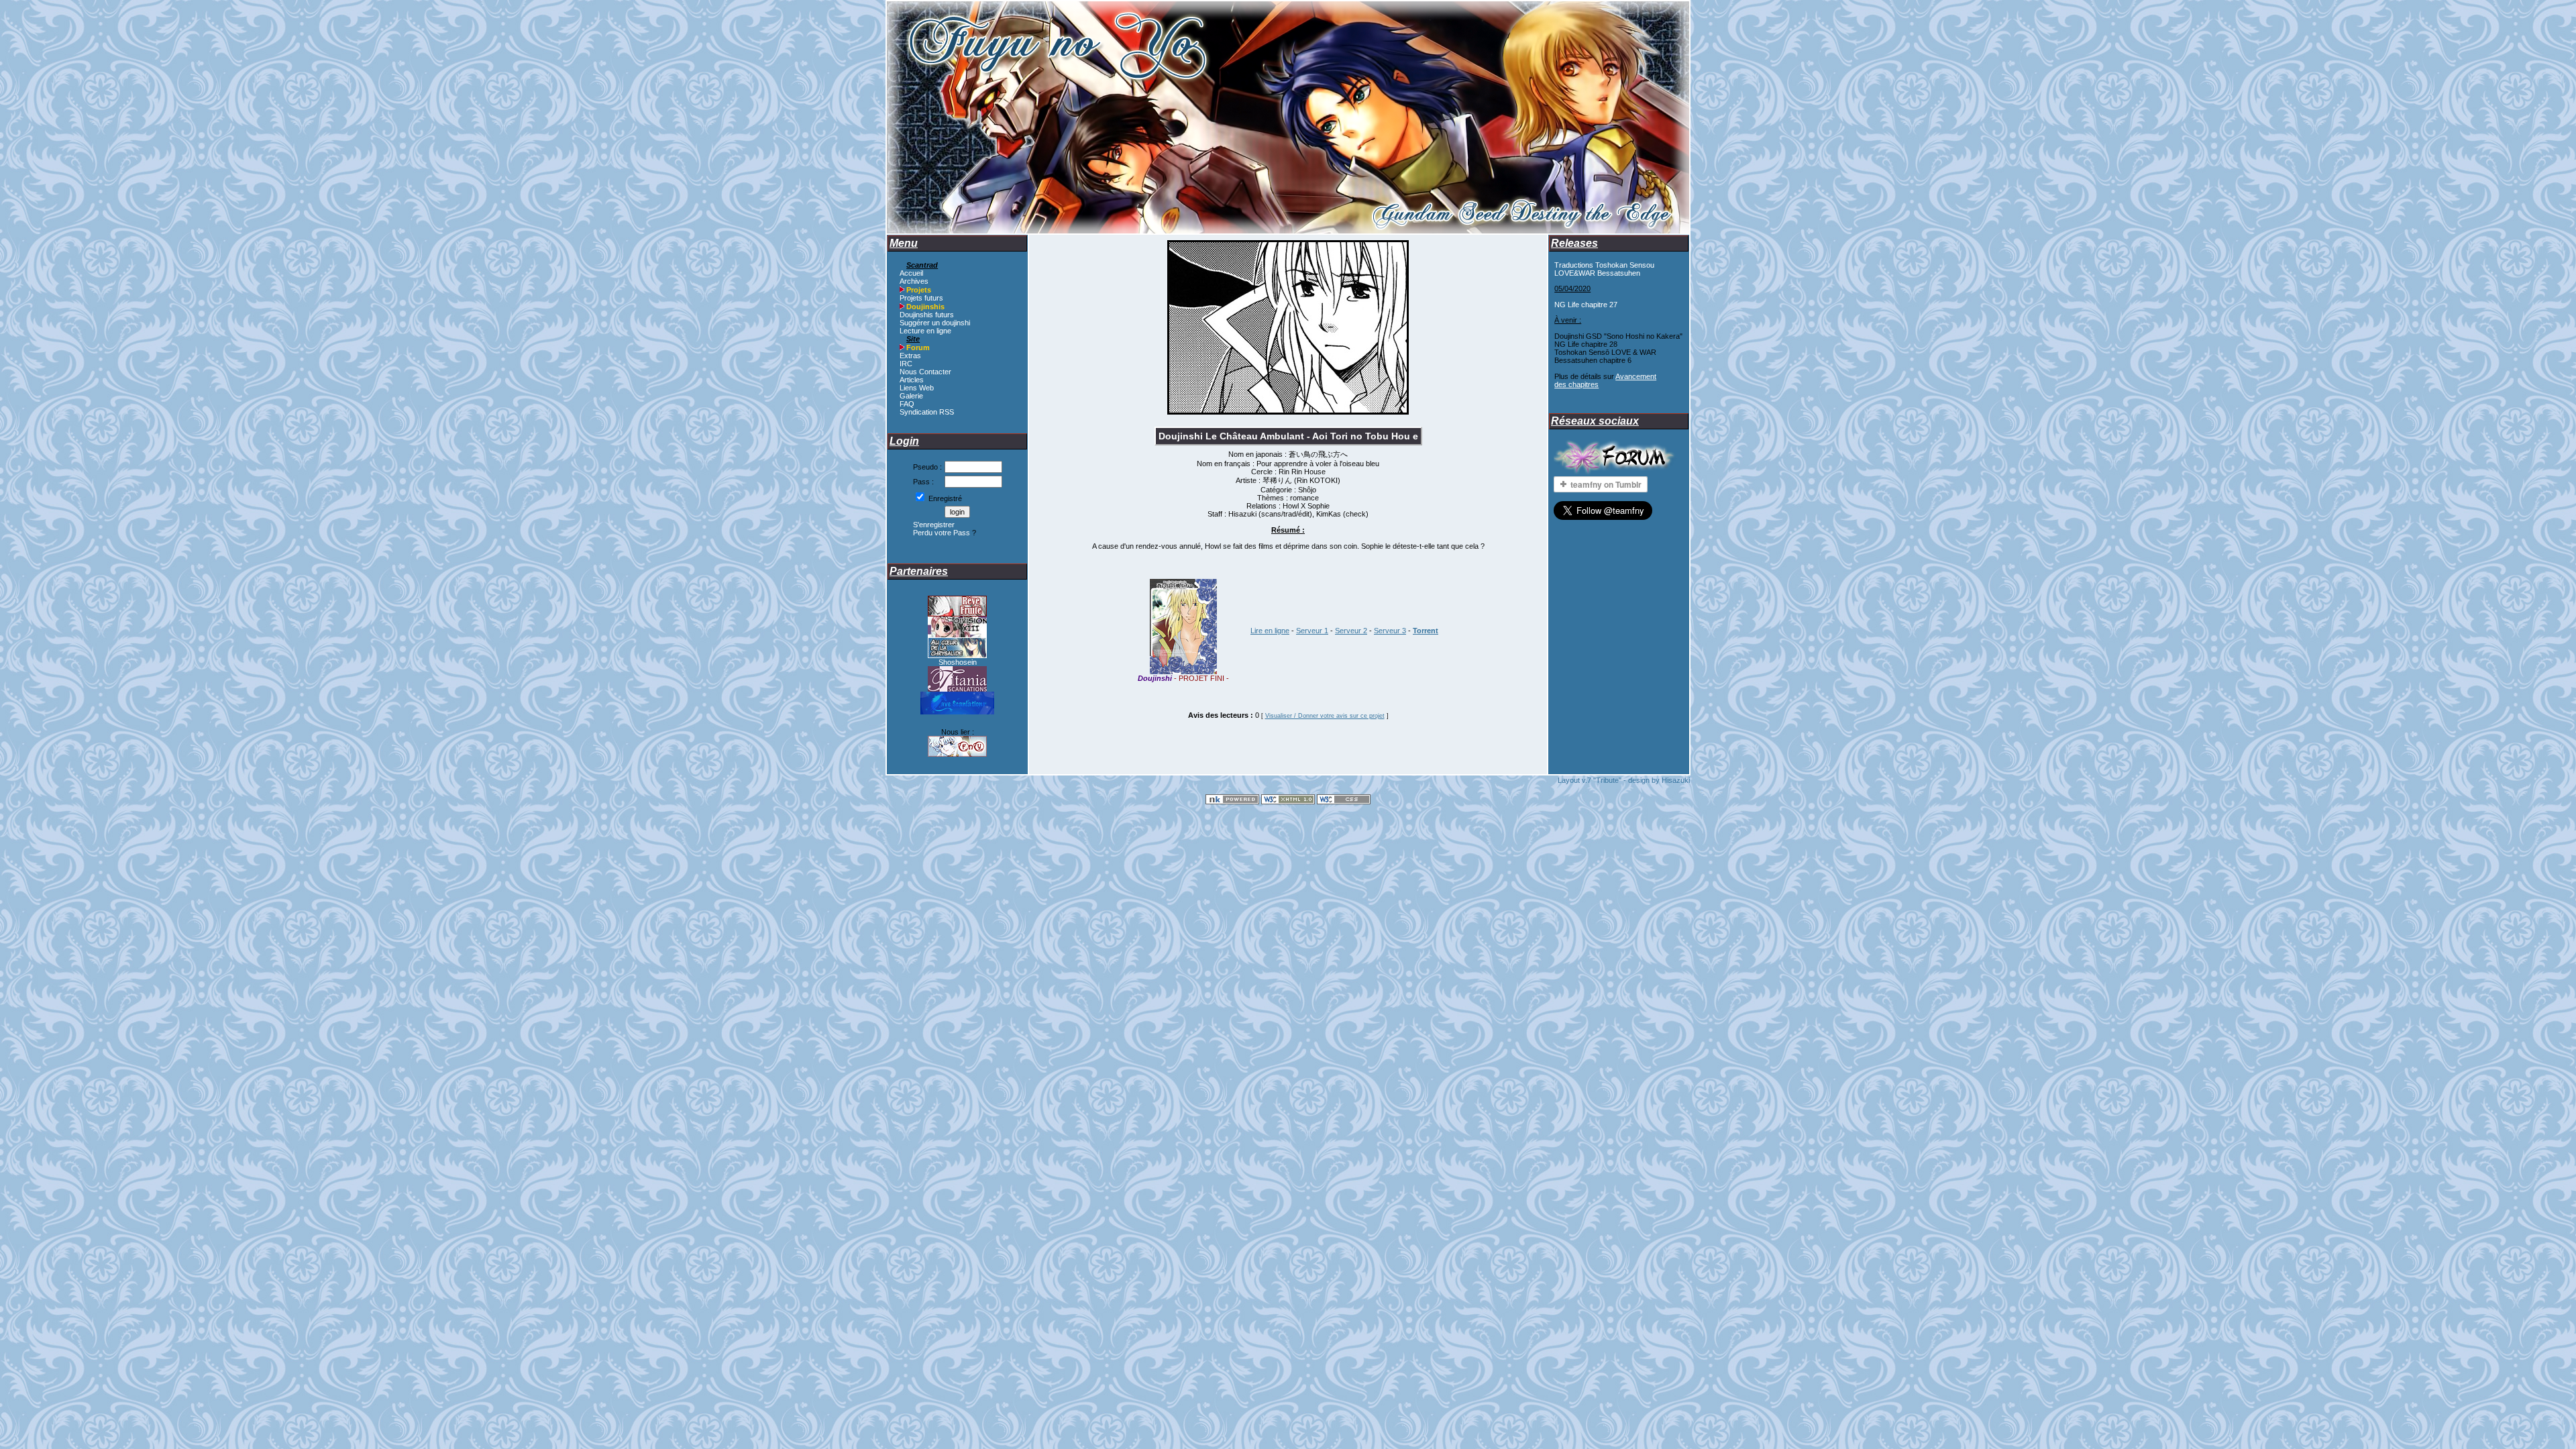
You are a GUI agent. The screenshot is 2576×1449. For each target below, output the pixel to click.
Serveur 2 (1351, 631)
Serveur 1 (1312, 631)
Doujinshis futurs (927, 315)
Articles (912, 380)
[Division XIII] (957, 635)
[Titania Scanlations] (957, 689)
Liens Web (917, 388)
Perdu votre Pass (942, 533)
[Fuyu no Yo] (957, 754)
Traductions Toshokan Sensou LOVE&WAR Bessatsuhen (1604, 269)
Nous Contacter (925, 372)
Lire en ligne (1270, 631)
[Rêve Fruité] (957, 614)
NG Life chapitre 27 (1586, 305)
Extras (910, 356)
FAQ (907, 404)
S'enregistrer (934, 525)
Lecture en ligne (925, 331)
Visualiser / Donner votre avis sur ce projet (1325, 716)
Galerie (911, 396)
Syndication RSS (927, 412)
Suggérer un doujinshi (935, 323)
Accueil (911, 273)
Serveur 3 (1390, 631)
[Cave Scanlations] (957, 712)
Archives (914, 281)
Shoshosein (958, 662)
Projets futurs (921, 298)
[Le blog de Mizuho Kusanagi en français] (957, 655)
